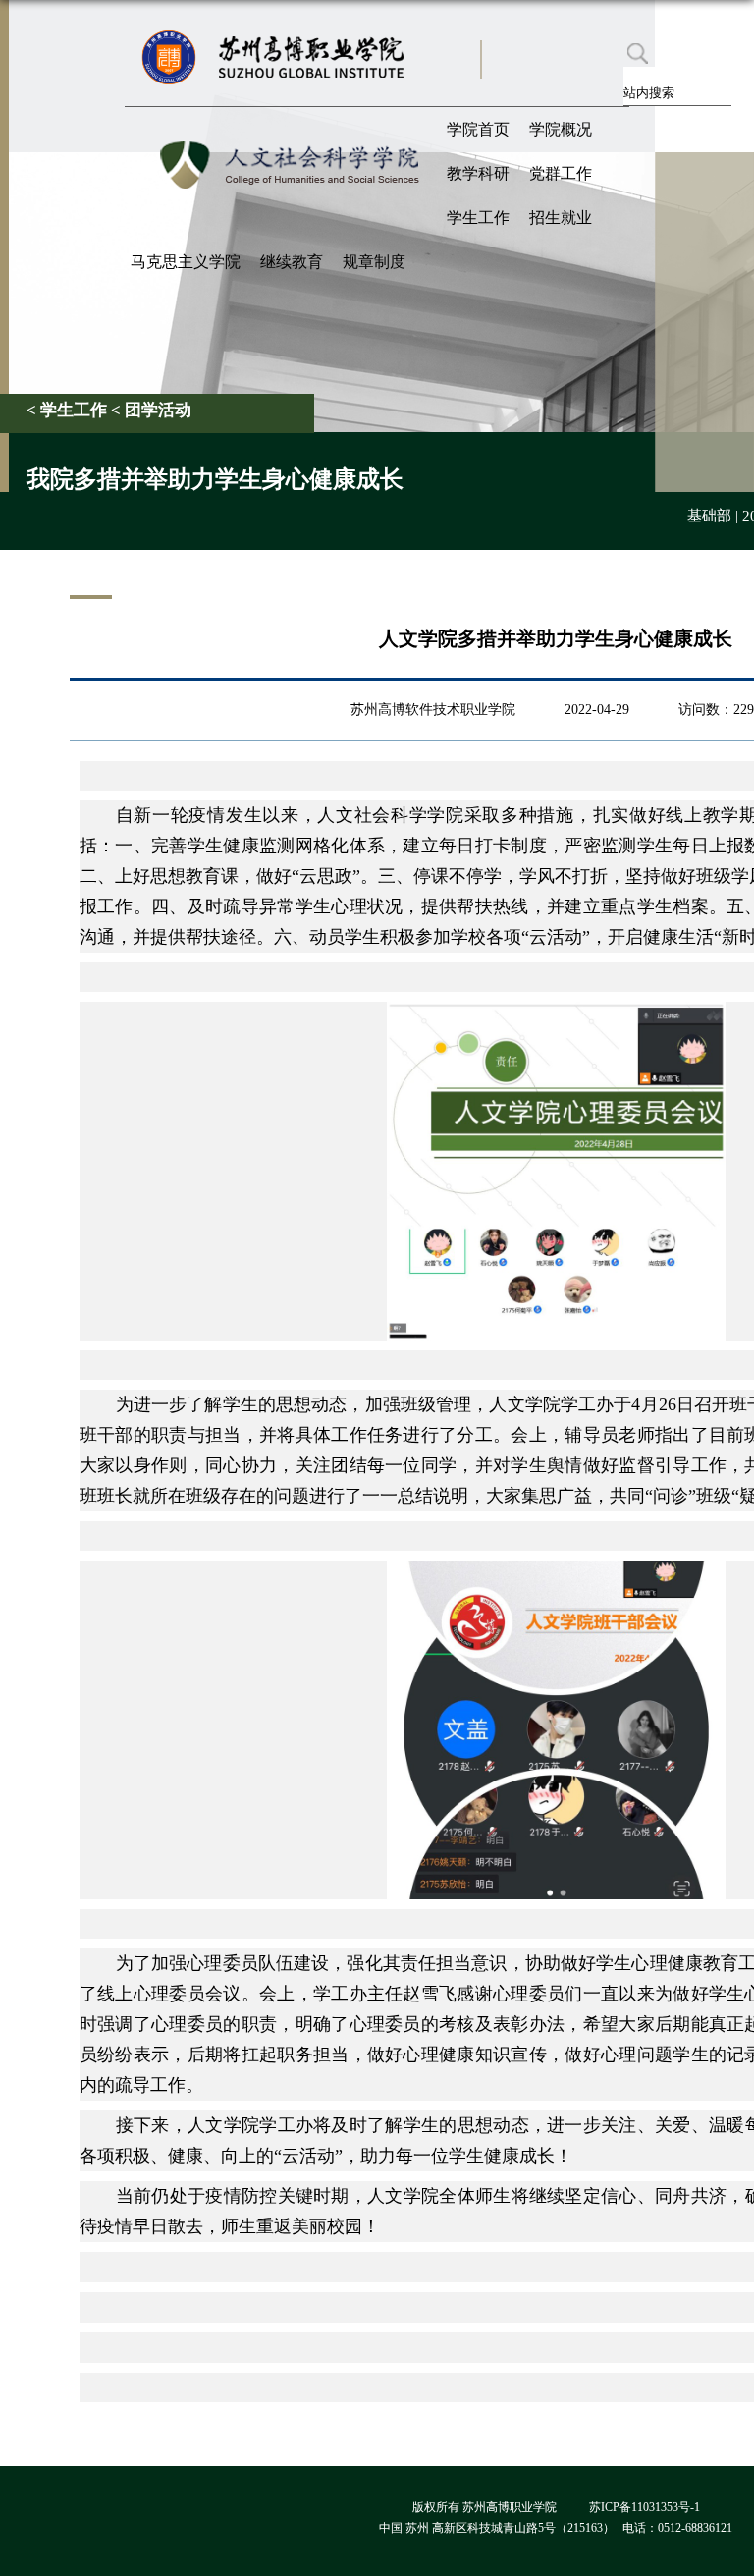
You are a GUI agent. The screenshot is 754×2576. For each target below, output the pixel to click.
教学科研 (478, 173)
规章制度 (374, 262)
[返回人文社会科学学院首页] (293, 141)
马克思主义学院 (186, 262)
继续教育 (292, 262)
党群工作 (561, 173)
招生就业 (561, 218)
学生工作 (478, 218)
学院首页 (478, 129)
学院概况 (561, 129)
